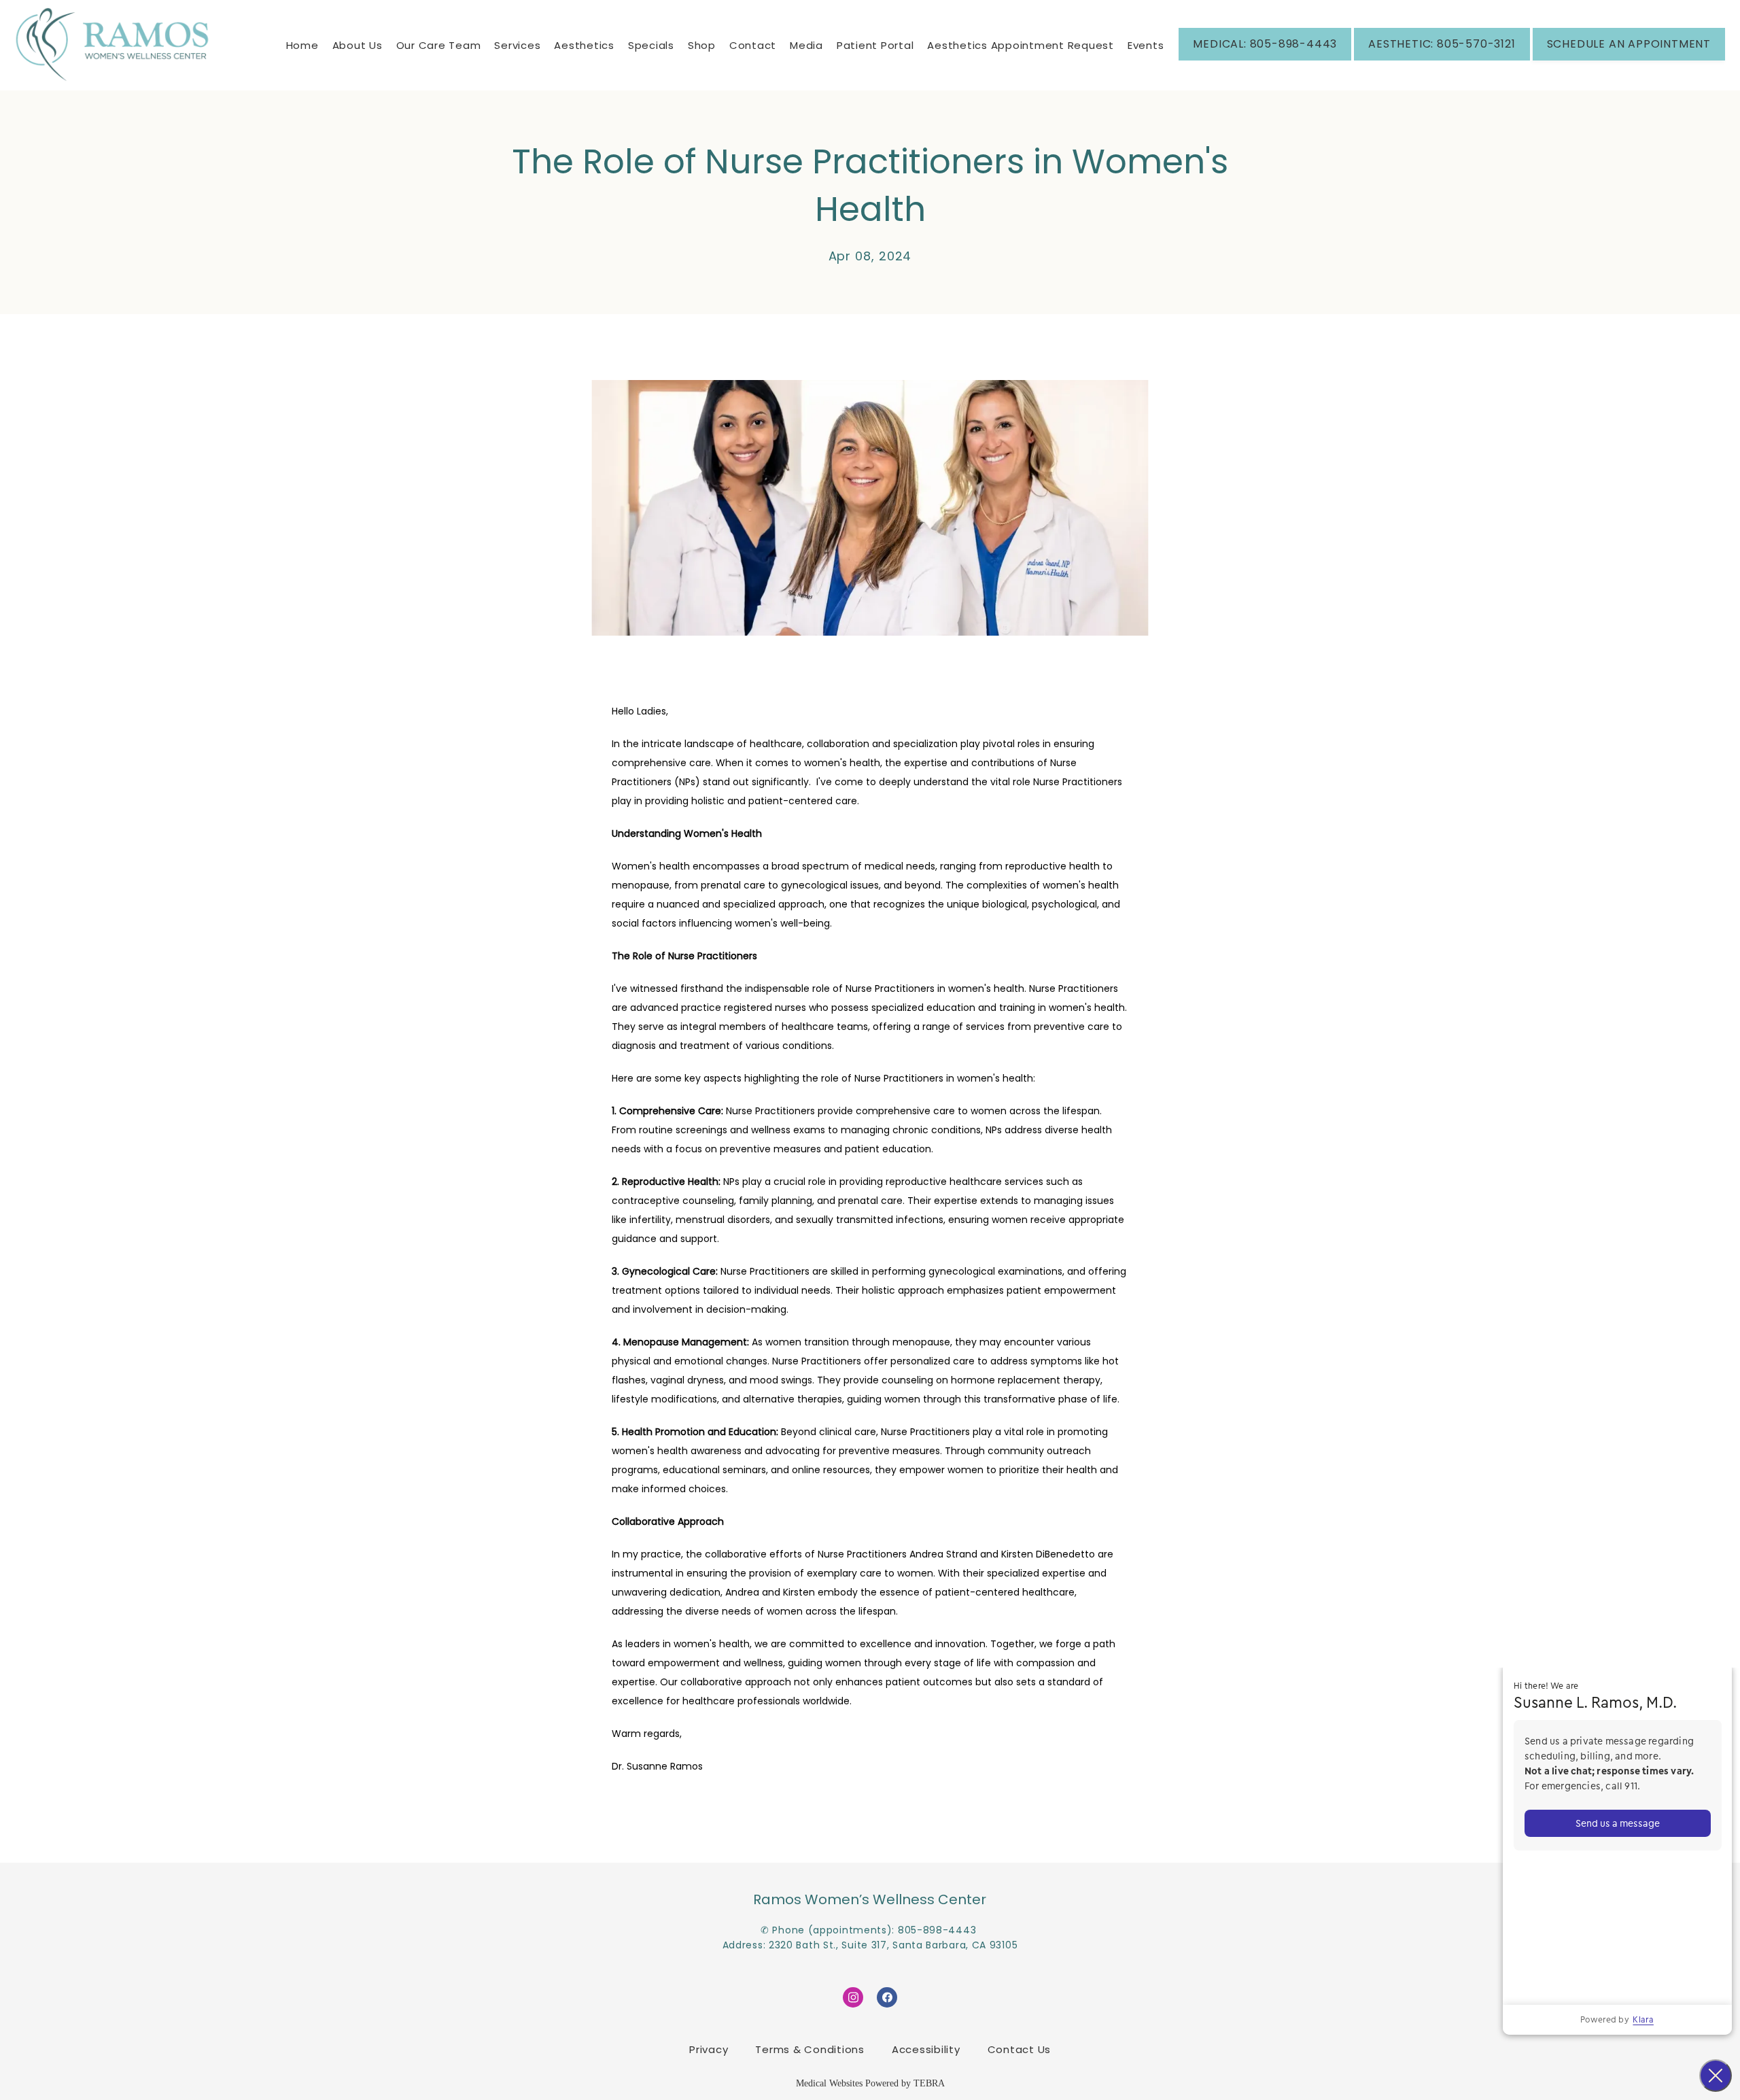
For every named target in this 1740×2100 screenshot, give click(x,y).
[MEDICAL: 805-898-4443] (1265, 59)
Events (1146, 45)
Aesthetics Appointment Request (1021, 45)
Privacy (709, 2049)
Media (806, 45)
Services (517, 45)
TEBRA (929, 2083)
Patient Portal (875, 45)
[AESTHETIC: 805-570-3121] (1442, 59)
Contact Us (1020, 2049)
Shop (702, 45)
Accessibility (926, 2049)
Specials (651, 45)
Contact (753, 45)
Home (302, 45)
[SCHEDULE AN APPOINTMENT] (1629, 59)
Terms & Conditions (810, 2049)
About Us (358, 45)
